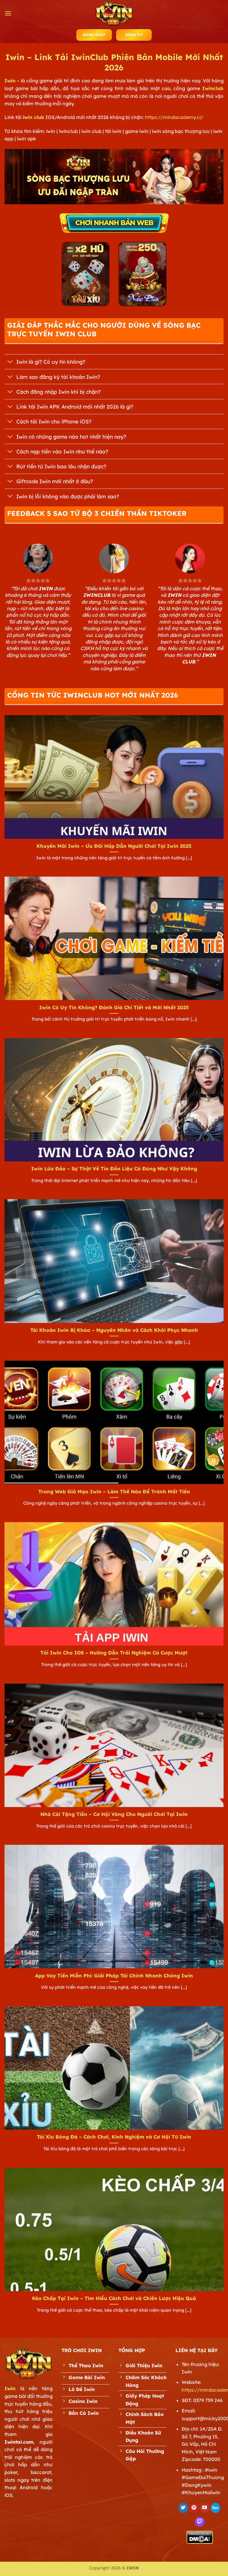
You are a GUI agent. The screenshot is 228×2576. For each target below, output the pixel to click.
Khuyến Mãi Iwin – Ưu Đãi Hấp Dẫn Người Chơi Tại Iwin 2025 (114, 846)
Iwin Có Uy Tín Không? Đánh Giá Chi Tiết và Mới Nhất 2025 (114, 1007)
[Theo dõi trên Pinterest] (194, 2508)
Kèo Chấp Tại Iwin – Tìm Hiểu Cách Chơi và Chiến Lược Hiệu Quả (114, 2298)
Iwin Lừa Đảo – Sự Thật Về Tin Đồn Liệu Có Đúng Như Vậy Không (114, 1168)
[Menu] (8, 13)
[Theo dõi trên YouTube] (205, 2508)
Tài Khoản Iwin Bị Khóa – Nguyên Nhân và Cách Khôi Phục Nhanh (114, 1330)
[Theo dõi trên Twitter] (183, 2508)
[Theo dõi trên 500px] (215, 2508)
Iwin (10, 81)
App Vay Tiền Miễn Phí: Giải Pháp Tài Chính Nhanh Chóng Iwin (114, 1975)
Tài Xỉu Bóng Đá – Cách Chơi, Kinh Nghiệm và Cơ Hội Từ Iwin (114, 2137)
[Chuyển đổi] (10, 362)
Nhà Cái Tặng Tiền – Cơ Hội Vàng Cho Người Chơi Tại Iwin (114, 1814)
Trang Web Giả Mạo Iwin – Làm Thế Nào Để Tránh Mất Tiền (114, 1491)
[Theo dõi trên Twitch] (200, 2522)
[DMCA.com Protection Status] (200, 2537)
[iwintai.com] (114, 13)
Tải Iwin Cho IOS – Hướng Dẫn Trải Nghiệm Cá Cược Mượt (114, 1653)
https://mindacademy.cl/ (174, 117)
